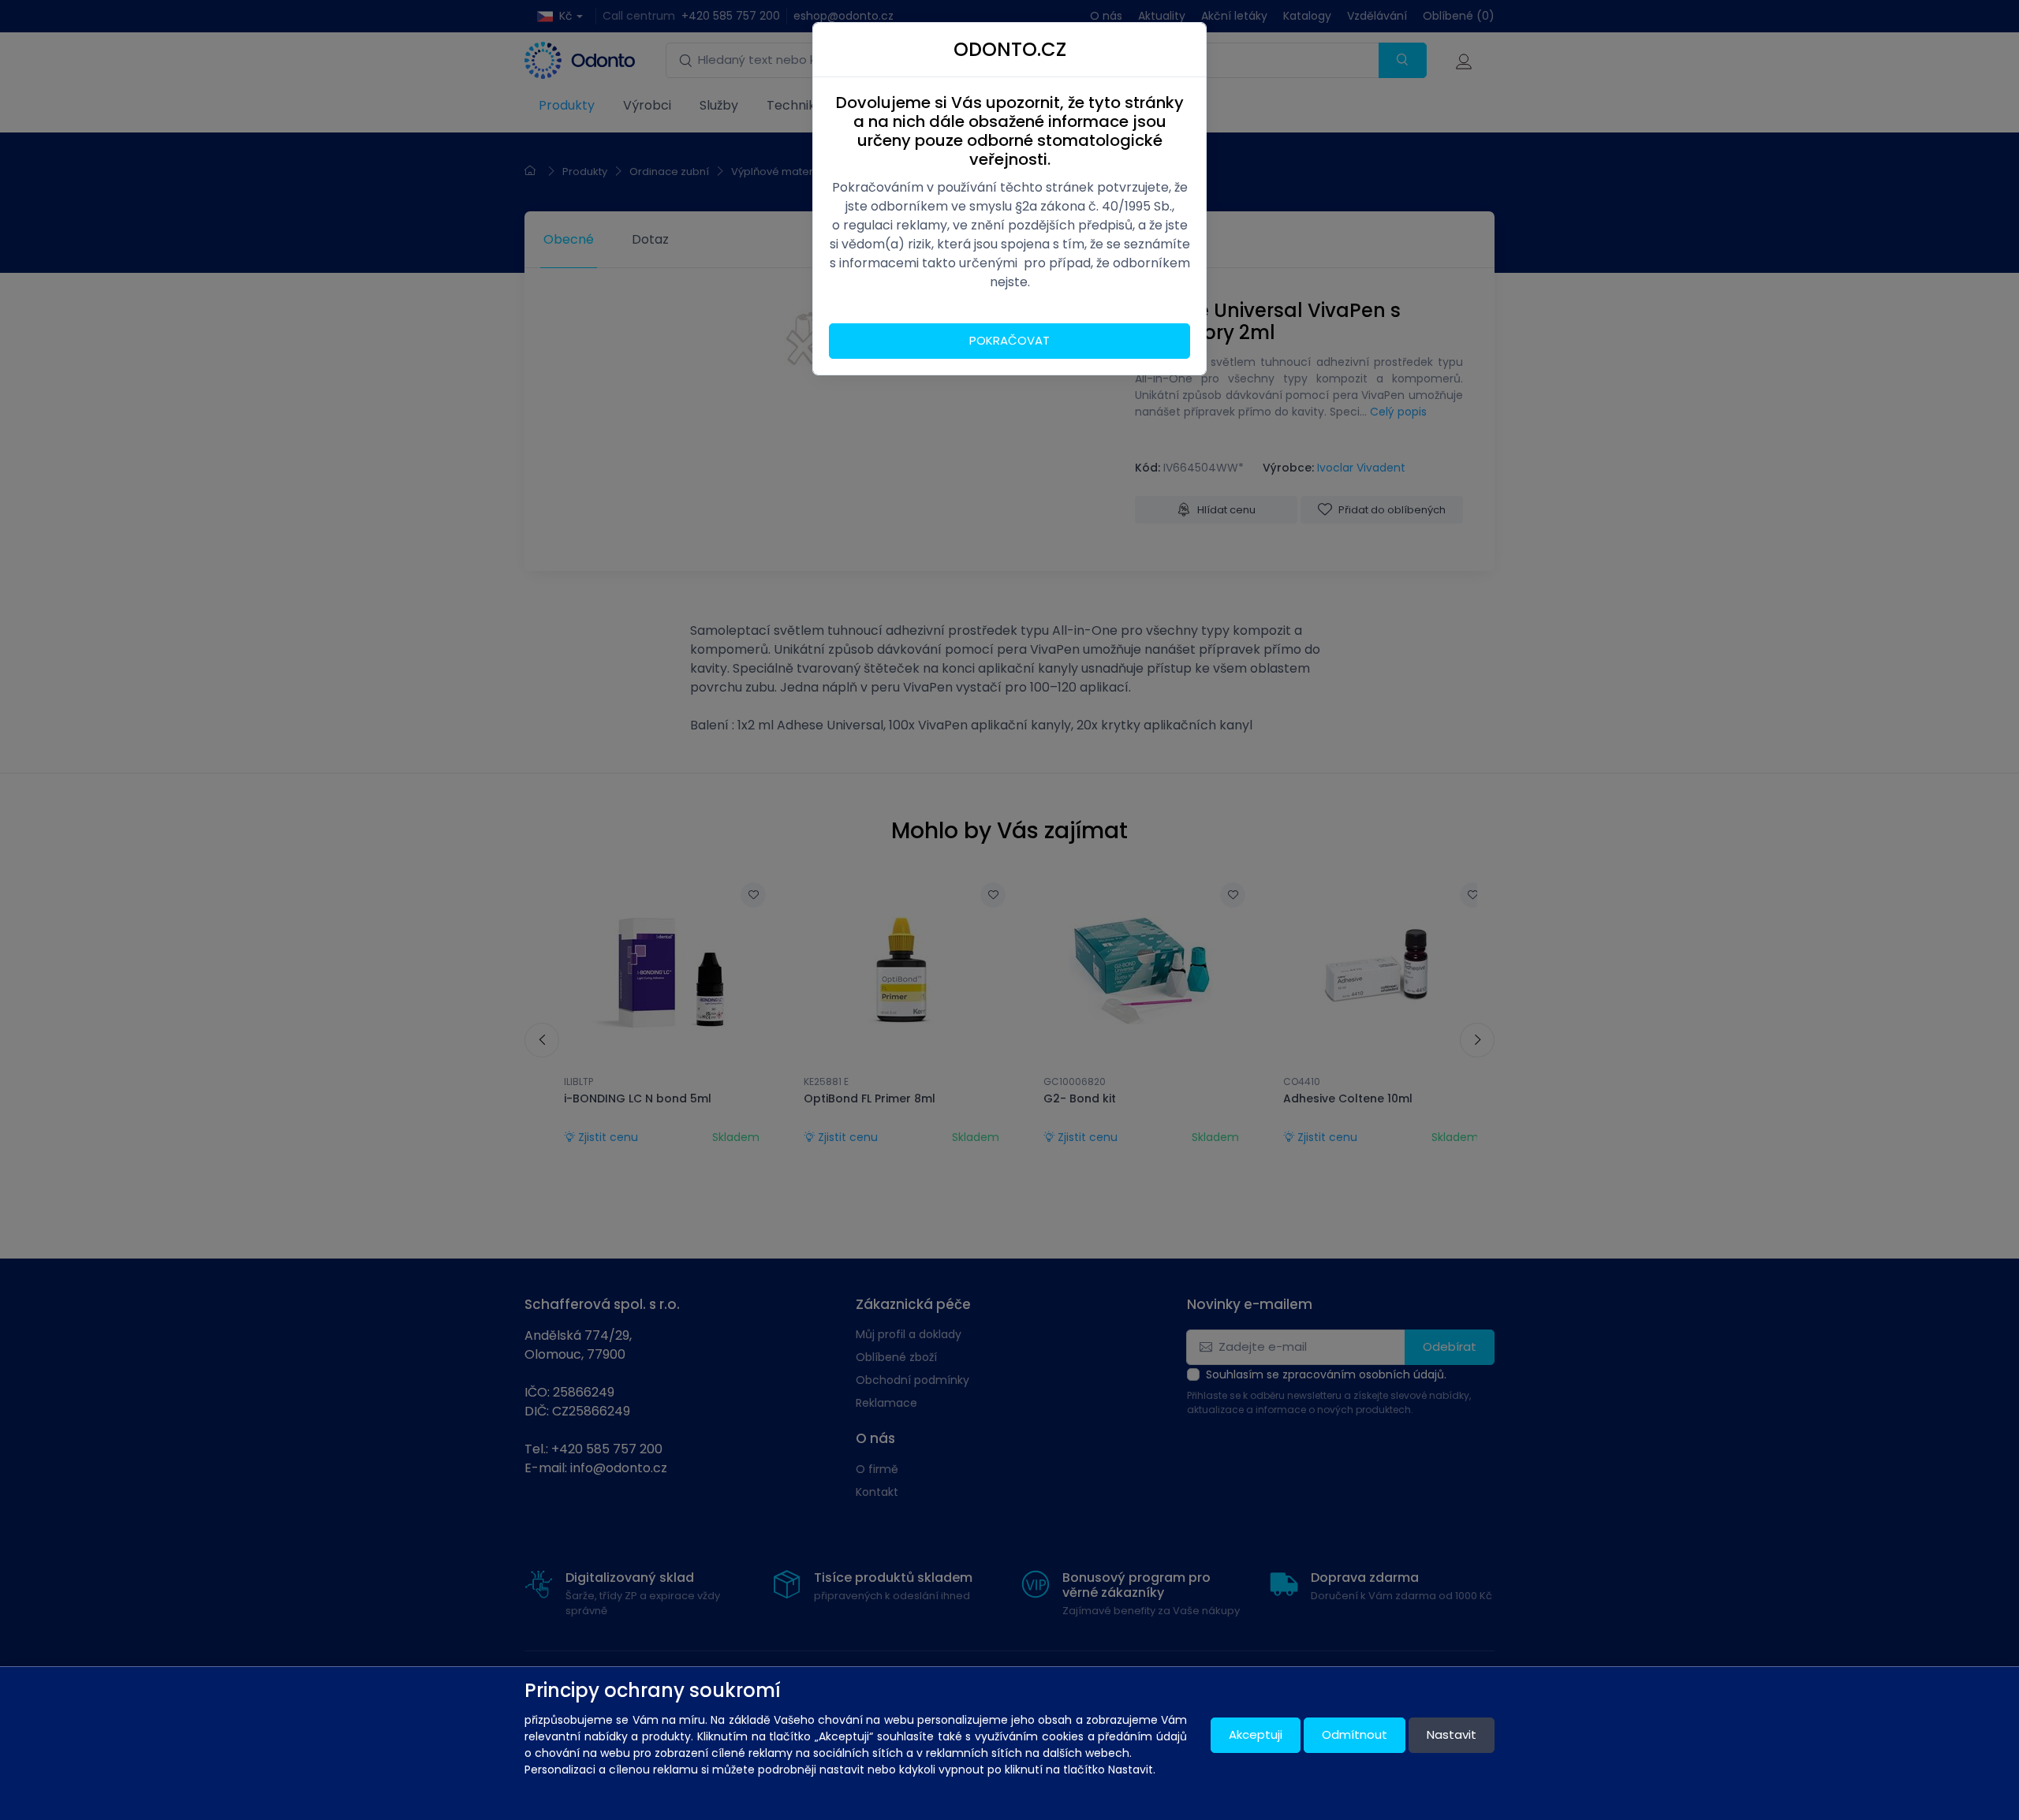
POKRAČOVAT (1009, 340)
